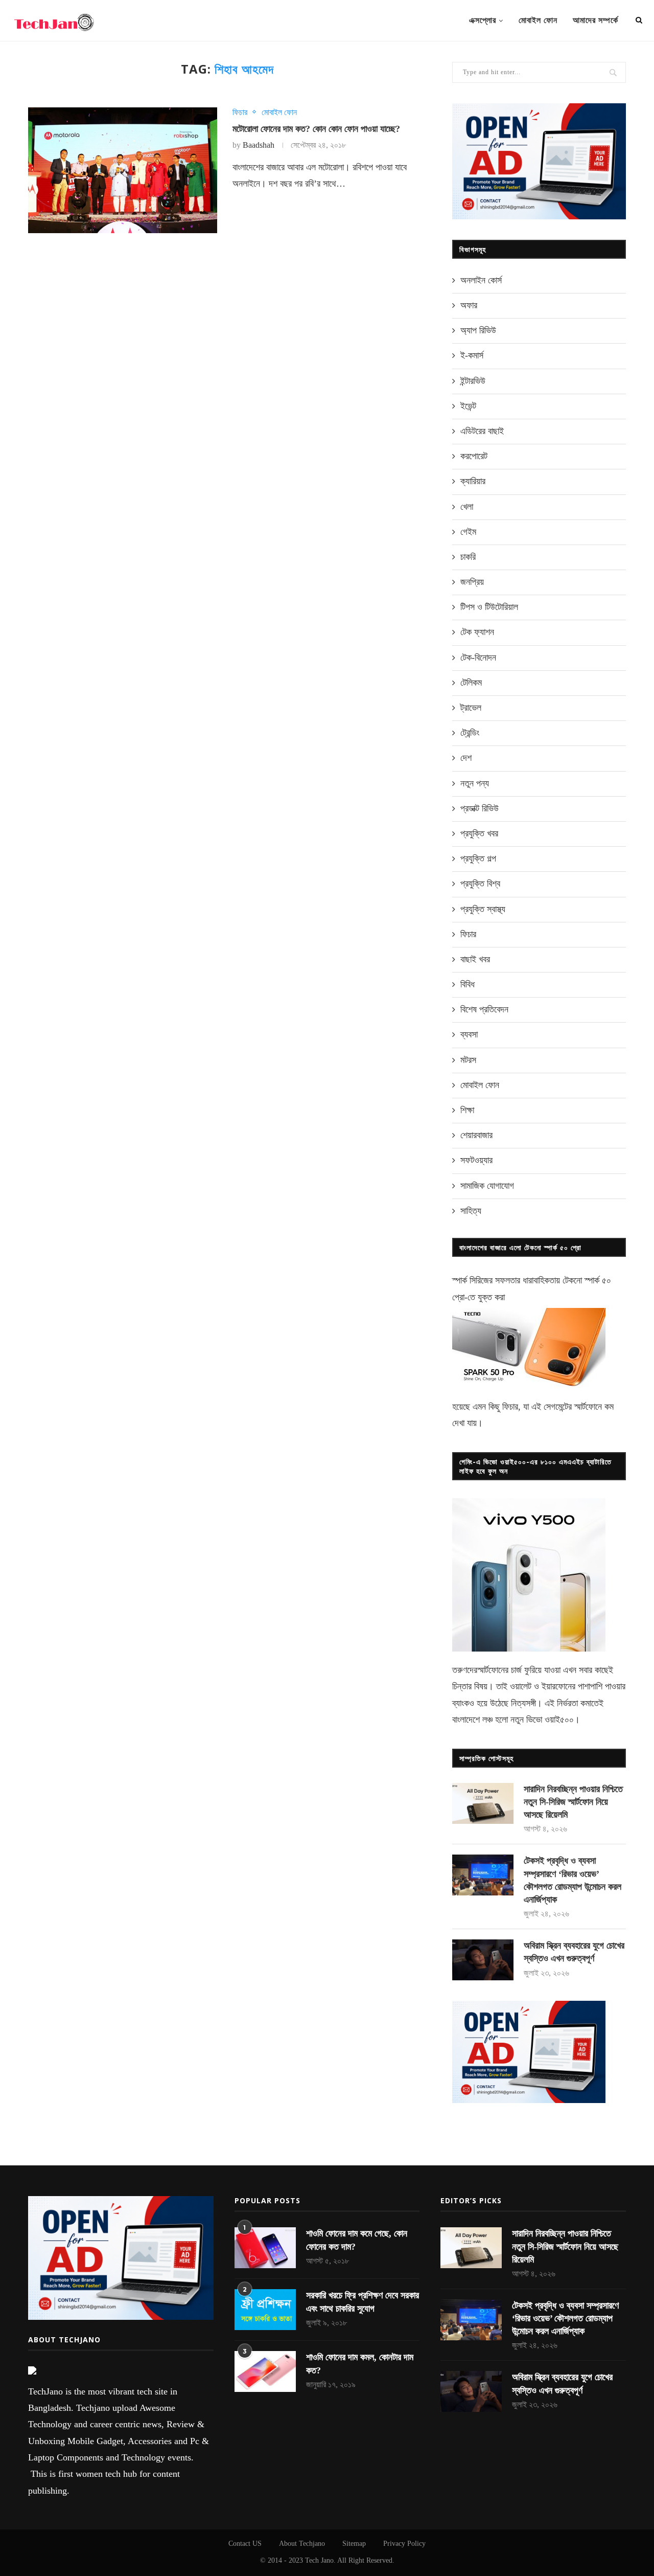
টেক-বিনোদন (478, 658)
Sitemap (354, 2544)
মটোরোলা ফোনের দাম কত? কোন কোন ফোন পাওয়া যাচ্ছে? (316, 129)
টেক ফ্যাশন (477, 632)
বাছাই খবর (475, 959)
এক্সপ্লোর (483, 20)
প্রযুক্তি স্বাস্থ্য (483, 909)
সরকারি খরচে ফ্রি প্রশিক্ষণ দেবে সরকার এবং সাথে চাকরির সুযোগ (363, 2302)
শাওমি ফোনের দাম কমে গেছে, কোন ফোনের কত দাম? (357, 2240)
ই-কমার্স (472, 355)
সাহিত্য (471, 1211)
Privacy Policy (404, 2544)
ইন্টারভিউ (473, 381)
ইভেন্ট (468, 406)
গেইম (468, 532)
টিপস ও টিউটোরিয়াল (489, 607)
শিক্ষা (467, 1110)
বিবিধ (468, 984)
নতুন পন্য (475, 783)
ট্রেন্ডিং (470, 733)
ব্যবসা (469, 1034)
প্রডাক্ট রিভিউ (480, 808)
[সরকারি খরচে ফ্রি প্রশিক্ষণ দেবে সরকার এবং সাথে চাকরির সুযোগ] (265, 2310)
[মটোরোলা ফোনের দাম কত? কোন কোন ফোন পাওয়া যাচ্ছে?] (123, 171)
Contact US (245, 2544)
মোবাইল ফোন (538, 20)
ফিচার (240, 112)
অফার (469, 305)
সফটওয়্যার (476, 1160)
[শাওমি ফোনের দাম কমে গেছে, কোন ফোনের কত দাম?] (265, 2248)
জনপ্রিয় (472, 582)
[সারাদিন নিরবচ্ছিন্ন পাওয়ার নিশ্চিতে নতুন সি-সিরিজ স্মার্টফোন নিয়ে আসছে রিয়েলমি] (483, 1803)
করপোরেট (474, 456)
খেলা (467, 507)
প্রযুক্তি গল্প (478, 858)
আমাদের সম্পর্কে (595, 20)
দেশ (466, 758)
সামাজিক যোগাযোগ (487, 1186)
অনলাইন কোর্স (481, 280)
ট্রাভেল (471, 708)
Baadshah (259, 145)
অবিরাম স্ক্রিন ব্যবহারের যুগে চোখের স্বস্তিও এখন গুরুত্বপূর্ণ (574, 1952)
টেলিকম (471, 683)
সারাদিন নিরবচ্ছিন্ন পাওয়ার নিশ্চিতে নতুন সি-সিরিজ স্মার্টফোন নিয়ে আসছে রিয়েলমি (573, 1802)
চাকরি (468, 557)
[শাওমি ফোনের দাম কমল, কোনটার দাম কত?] (265, 2371)
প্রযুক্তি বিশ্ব (480, 884)
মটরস (468, 1060)
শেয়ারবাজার (476, 1135)
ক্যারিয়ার (473, 481)
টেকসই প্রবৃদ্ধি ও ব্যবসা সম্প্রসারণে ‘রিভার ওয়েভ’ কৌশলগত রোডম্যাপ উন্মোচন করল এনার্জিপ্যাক (573, 1880)
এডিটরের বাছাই (482, 431)
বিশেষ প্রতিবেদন (484, 1009)
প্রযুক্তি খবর (479, 833)
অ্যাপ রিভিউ (478, 330)
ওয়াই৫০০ (559, 1720)
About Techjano (302, 2544)
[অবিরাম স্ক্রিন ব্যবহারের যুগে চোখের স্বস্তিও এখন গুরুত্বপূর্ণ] (483, 1960)
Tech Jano (319, 2560)
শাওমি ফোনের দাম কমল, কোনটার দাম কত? (360, 2364)
